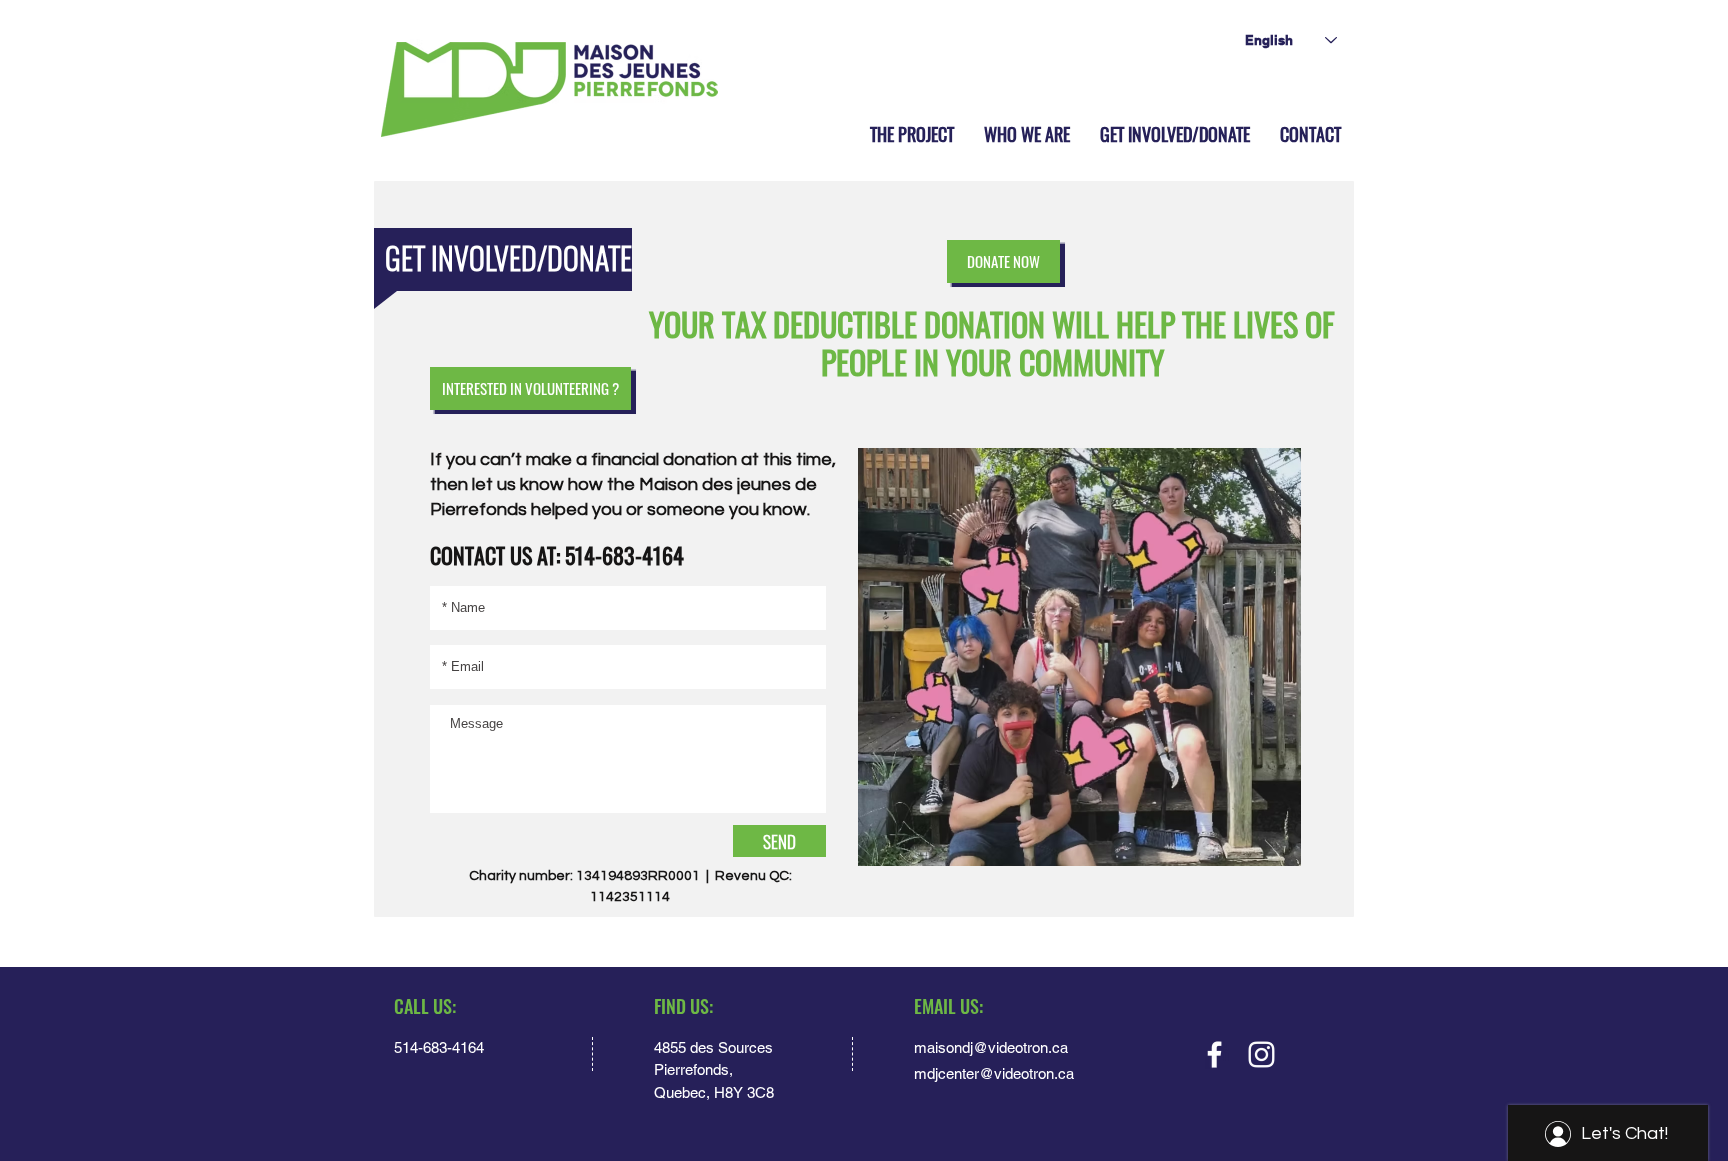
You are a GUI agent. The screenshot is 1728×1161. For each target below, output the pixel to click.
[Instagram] (1261, 1054)
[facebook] (1214, 1054)
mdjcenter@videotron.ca (994, 1073)
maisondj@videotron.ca (991, 1047)
